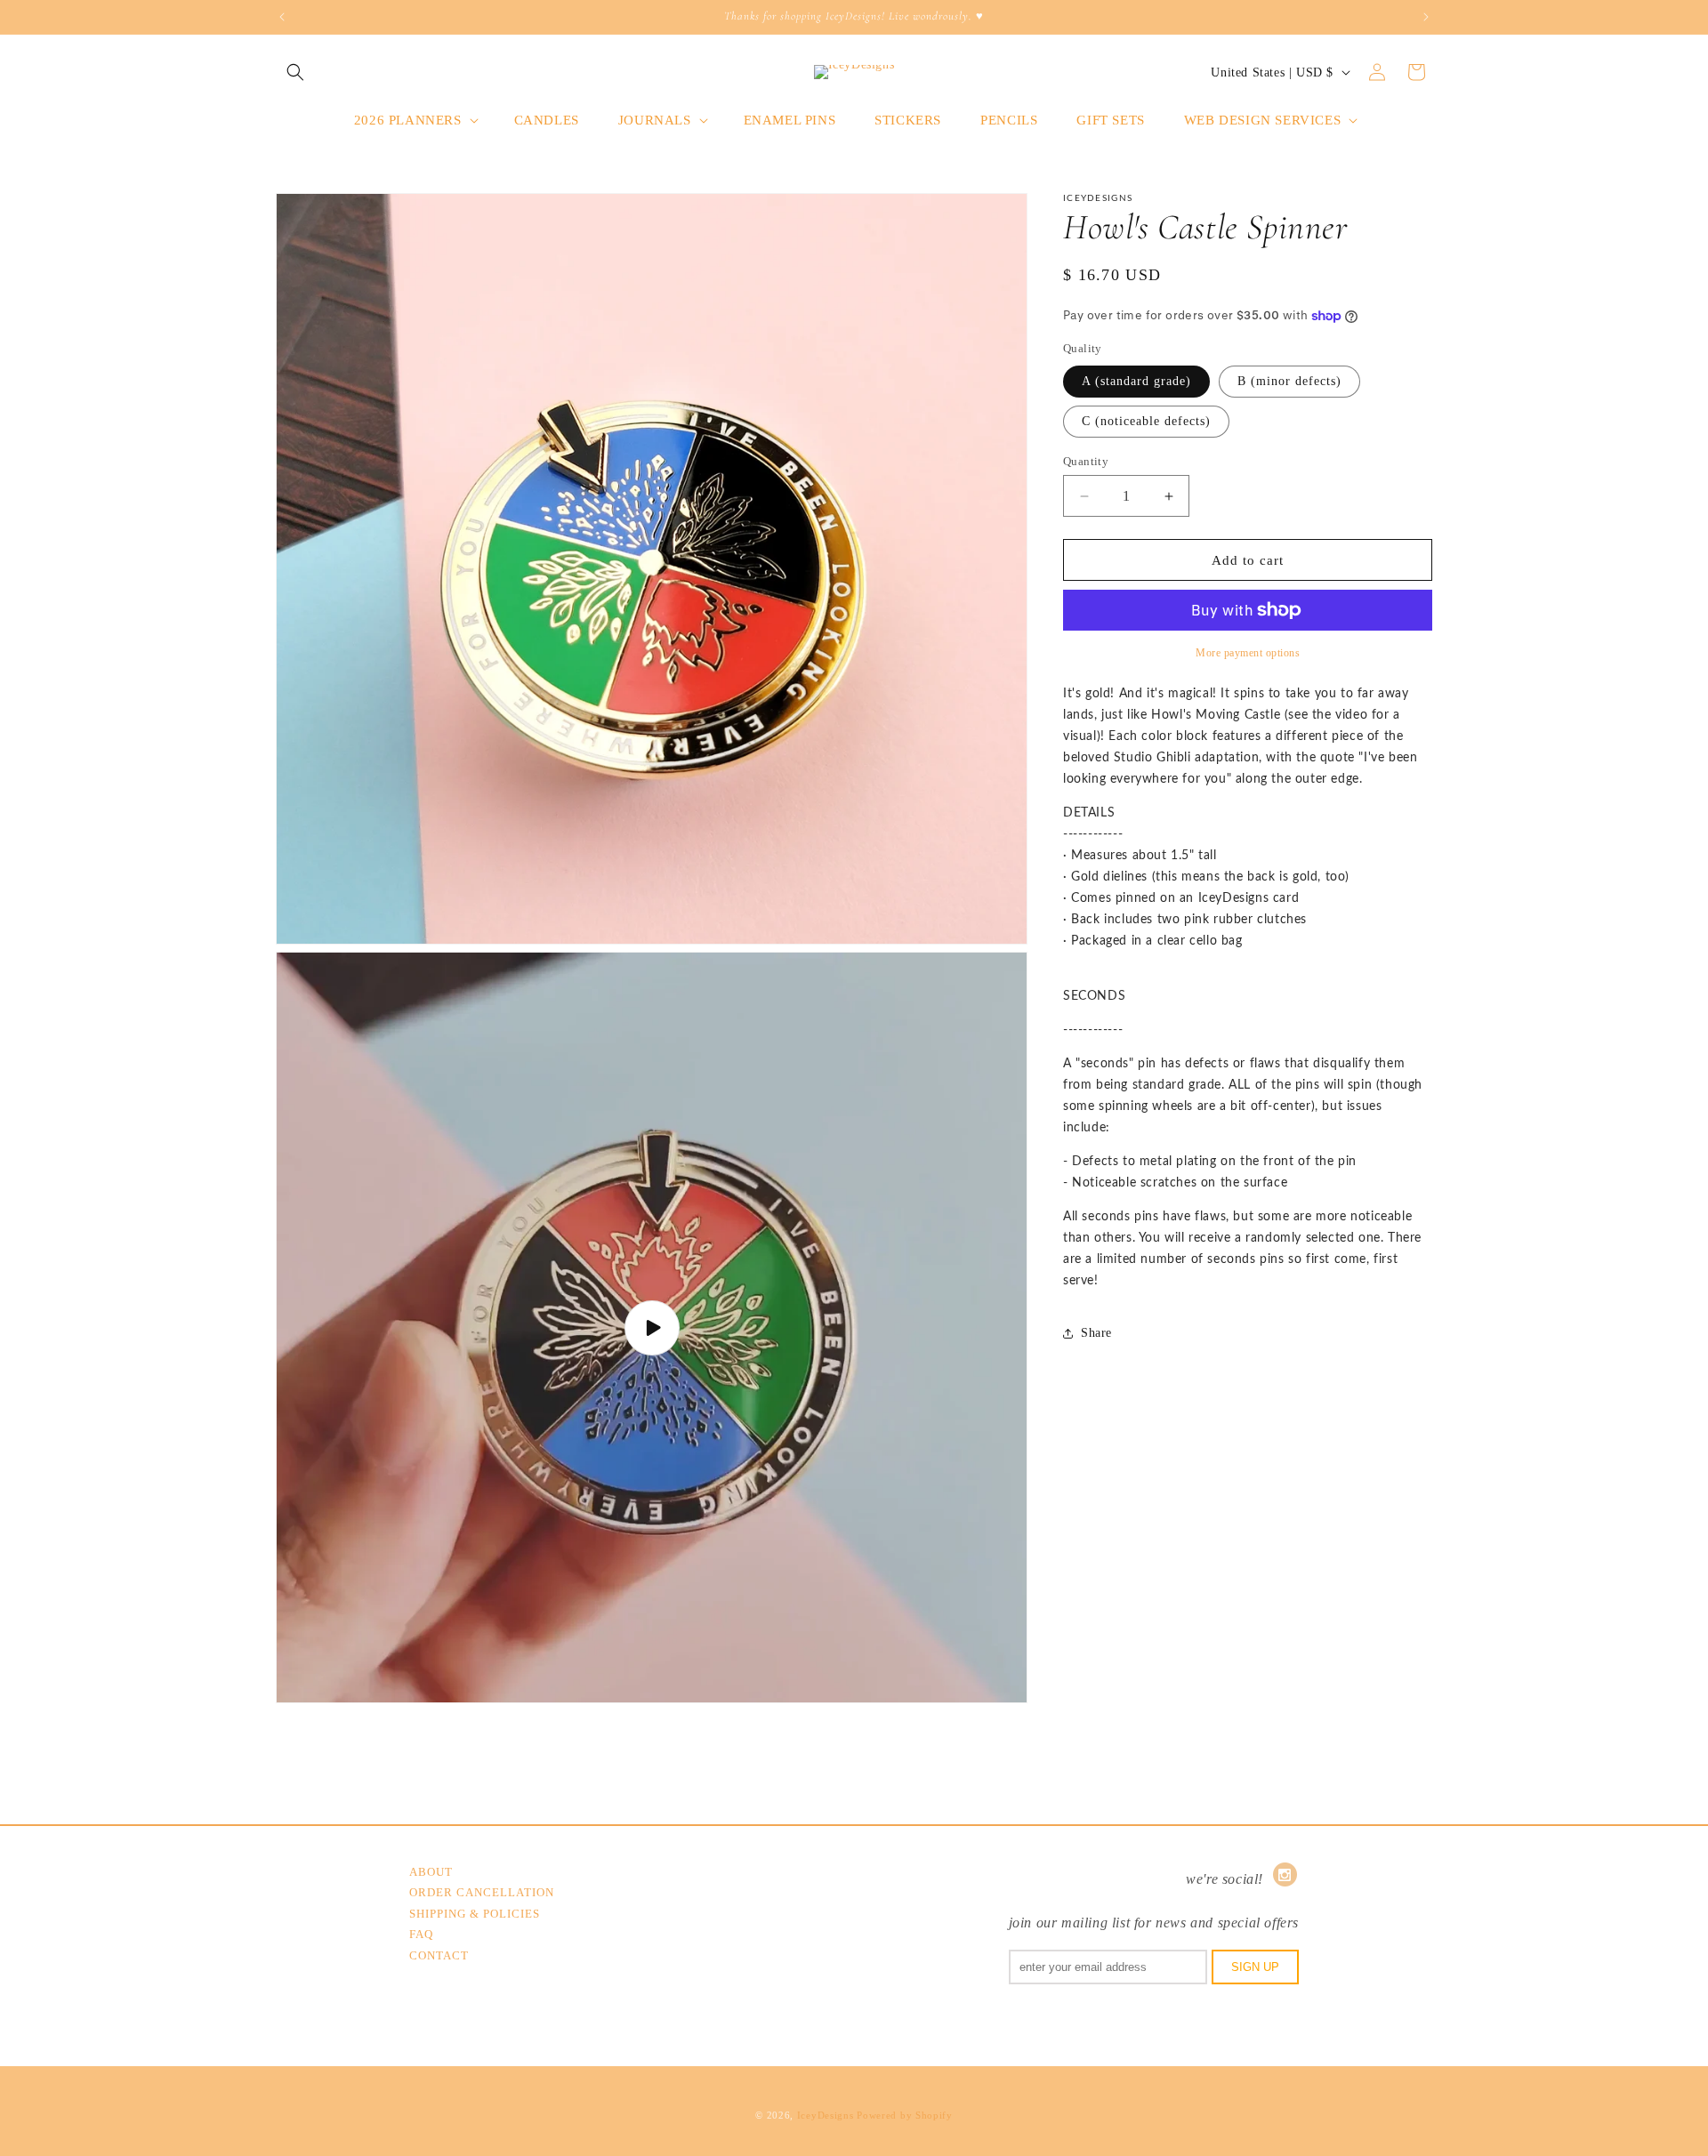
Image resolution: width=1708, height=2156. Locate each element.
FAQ (421, 1934)
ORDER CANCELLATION (482, 1892)
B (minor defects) (1289, 381)
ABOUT (431, 1872)
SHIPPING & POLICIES (475, 1914)
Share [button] (1096, 1334)
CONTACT (439, 1955)
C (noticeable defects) (1146, 421)
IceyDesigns (826, 2115)
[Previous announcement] (282, 17)
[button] (295, 72)
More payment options (1248, 653)
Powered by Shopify (905, 2115)
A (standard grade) (1136, 381)
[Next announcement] (1426, 17)
